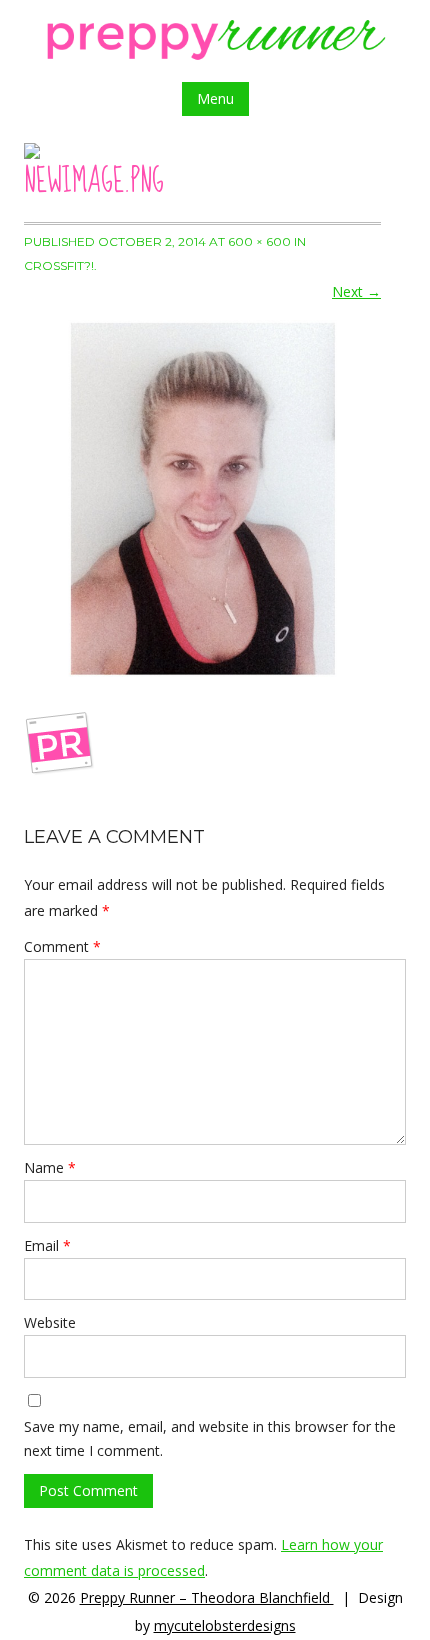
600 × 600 (259, 241)
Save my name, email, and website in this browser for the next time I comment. (210, 1438)
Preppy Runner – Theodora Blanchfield (207, 1597)
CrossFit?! (59, 265)
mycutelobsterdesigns (225, 1625)
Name (50, 1167)
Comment (62, 946)
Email (47, 1245)
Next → (356, 291)
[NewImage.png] (202, 498)
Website (50, 1322)
